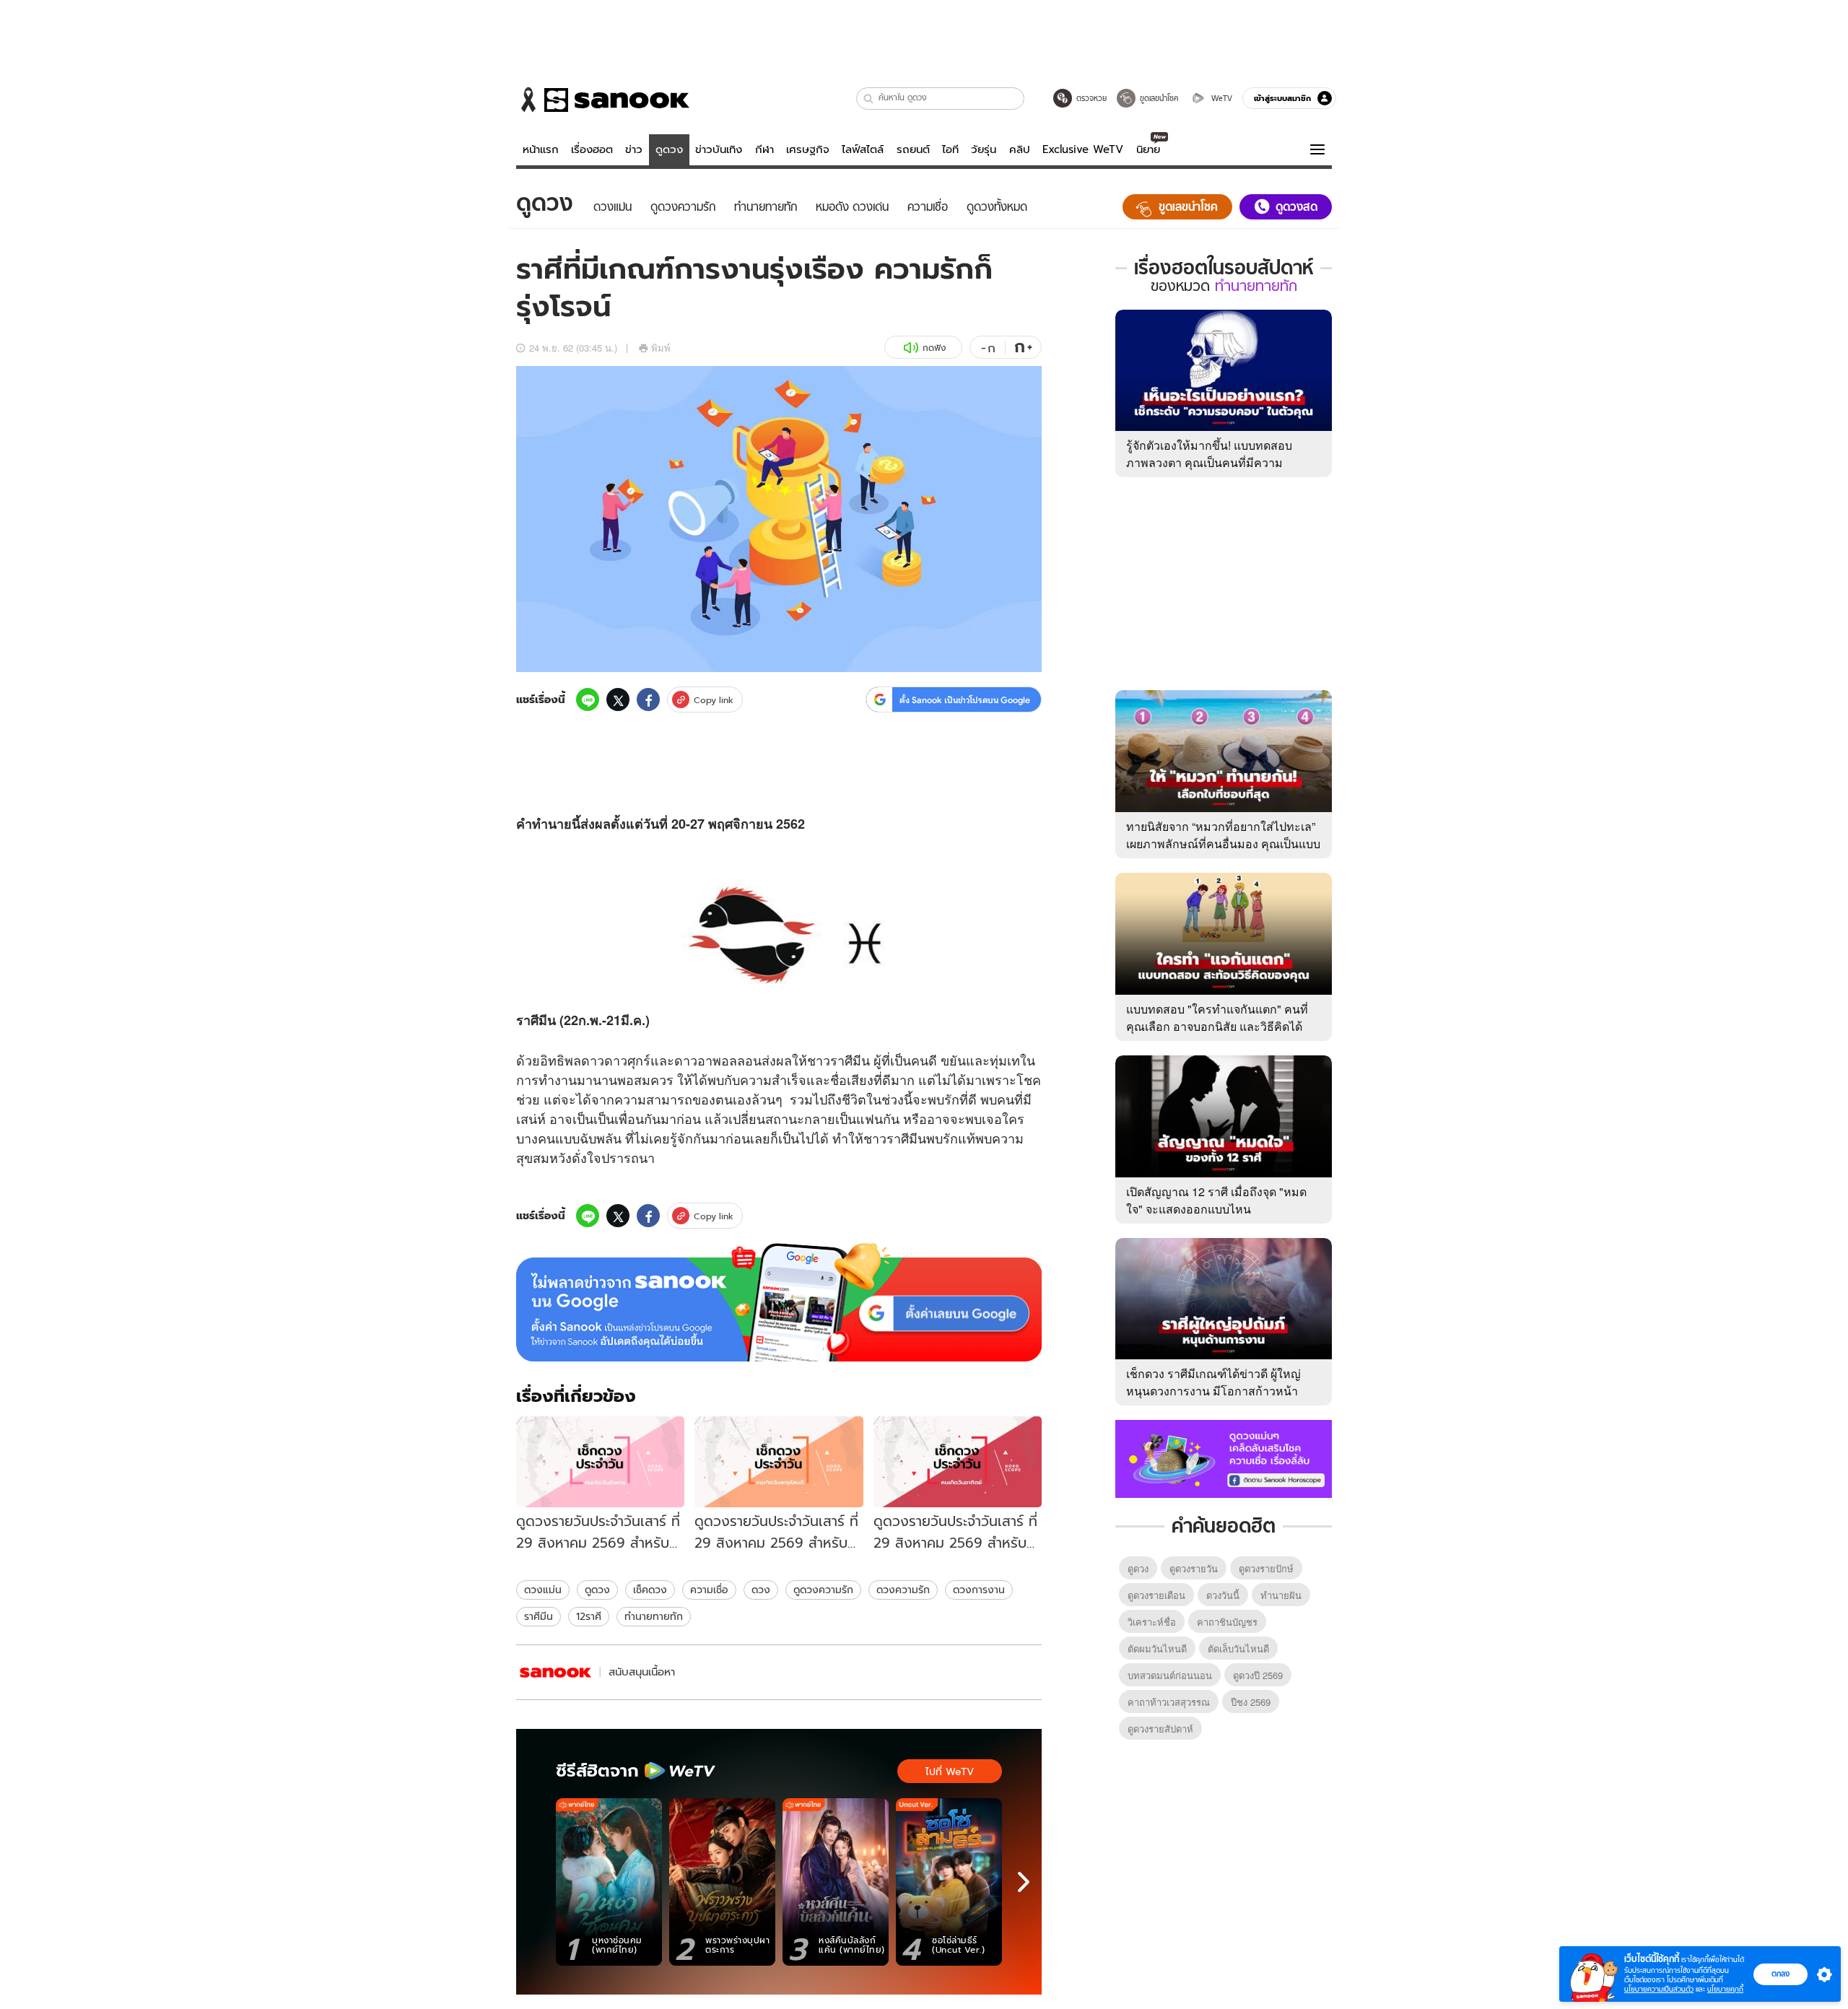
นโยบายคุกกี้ (1725, 1989)
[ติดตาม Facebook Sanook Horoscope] (1224, 1457)
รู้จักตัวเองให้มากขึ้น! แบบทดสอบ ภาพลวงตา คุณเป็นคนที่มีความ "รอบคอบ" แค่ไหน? (1209, 462)
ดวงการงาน (979, 1590)
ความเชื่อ (709, 1590)
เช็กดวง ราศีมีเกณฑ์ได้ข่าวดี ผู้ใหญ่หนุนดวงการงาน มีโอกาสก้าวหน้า (1213, 1382)
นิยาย (1148, 149)
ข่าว (634, 149)
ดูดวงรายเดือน (1156, 1595)
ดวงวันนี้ (1223, 1595)
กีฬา (764, 149)
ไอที (950, 149)
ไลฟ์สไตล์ (863, 149)
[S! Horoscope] (556, 1672)
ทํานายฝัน (1281, 1595)
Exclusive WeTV (1083, 149)
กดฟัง (934, 348)
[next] (1024, 1882)
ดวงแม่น (543, 1590)
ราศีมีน (539, 1616)
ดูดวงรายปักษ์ (1266, 1568)
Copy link (714, 700)
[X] (618, 700)
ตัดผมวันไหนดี (1157, 1648)
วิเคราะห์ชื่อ (1152, 1622)
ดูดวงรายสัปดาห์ (1160, 1729)
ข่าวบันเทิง (719, 149)
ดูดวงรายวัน (1194, 1568)
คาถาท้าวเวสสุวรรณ (1169, 1702)
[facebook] (648, 700)
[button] (869, 99)
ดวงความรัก (903, 1590)
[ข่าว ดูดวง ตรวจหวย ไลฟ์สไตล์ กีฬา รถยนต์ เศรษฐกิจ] (603, 100)
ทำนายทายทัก (654, 1616)
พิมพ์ (661, 348)
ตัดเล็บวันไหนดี (1238, 1648)
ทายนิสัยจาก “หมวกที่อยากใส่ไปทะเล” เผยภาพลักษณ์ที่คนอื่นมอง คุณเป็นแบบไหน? (1223, 844)
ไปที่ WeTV (950, 1772)
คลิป (1020, 149)
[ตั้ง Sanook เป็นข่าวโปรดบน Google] (779, 1302)
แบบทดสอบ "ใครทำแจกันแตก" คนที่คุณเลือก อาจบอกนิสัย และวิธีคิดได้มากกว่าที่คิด (1217, 1026)
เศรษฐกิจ (808, 149)
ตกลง (1781, 1974)
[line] (588, 700)
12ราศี (589, 1616)
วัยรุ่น (984, 149)
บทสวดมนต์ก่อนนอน (1170, 1675)
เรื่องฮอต (592, 149)
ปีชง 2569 (1251, 1702)
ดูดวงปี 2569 (1258, 1675)
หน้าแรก (541, 149)
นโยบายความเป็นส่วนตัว (1659, 1989)
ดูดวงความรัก (823, 1590)
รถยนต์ (913, 149)
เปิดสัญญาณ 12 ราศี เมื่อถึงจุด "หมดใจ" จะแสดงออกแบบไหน (1216, 1200)
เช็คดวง (650, 1590)
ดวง (761, 1590)
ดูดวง (669, 149)
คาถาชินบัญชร (1227, 1622)
